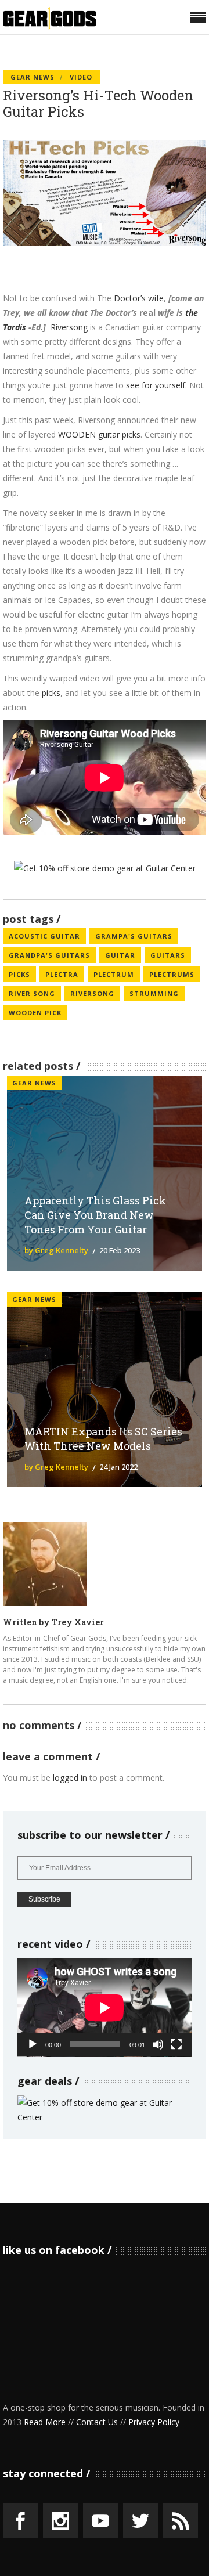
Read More (45, 2422)
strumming (154, 993)
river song (32, 993)
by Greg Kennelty (56, 1250)
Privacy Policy (154, 2422)
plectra (62, 974)
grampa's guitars (134, 936)
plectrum (114, 974)
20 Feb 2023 (120, 1250)
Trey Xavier (78, 1622)
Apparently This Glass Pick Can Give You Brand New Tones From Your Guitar (95, 1215)
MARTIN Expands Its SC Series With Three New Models (103, 1439)
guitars (168, 955)
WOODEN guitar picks (99, 434)
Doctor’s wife (139, 298)
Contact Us (97, 2422)
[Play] (33, 2044)
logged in (70, 1778)
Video (81, 77)
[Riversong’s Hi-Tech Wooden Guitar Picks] (45, 1564)
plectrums (172, 974)
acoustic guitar (44, 936)
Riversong (69, 327)
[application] (105, 2007)
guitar (120, 955)
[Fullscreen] (176, 2044)
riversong (92, 993)
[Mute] (158, 2044)
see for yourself (156, 385)
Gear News (33, 77)
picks (51, 693)
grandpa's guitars (49, 955)
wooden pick (35, 1013)
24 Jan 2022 (118, 1467)
